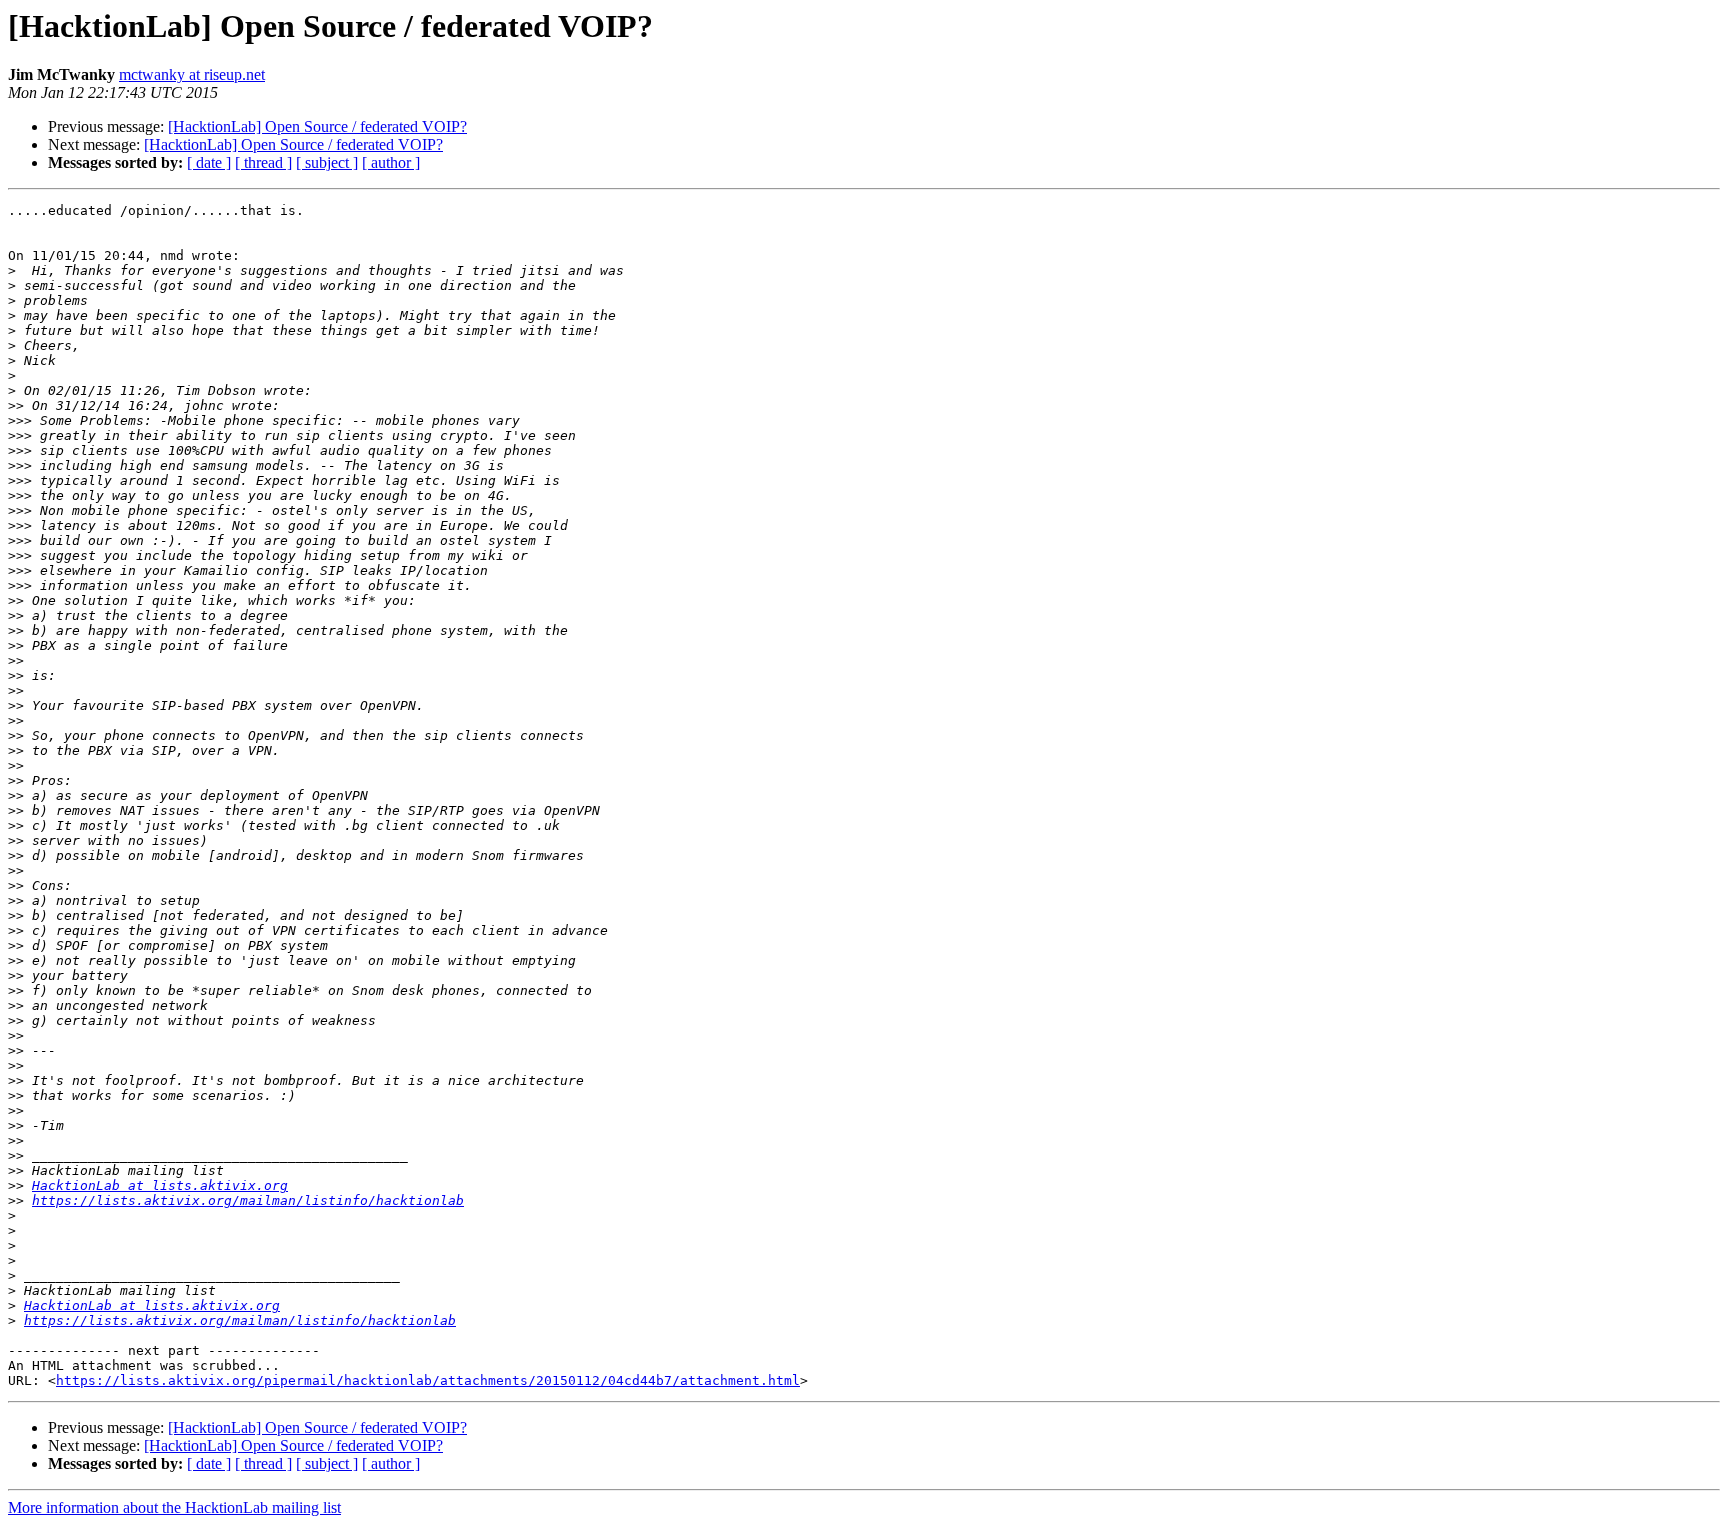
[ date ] (209, 162)
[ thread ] (263, 162)
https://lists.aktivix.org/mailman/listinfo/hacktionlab (248, 1200)
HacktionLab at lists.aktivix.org (160, 1185)
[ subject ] (327, 162)
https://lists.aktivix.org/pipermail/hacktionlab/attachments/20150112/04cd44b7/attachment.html (428, 1380)
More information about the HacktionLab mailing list (174, 1507)
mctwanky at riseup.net (192, 74)
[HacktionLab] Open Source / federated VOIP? (317, 126)
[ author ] (391, 162)
